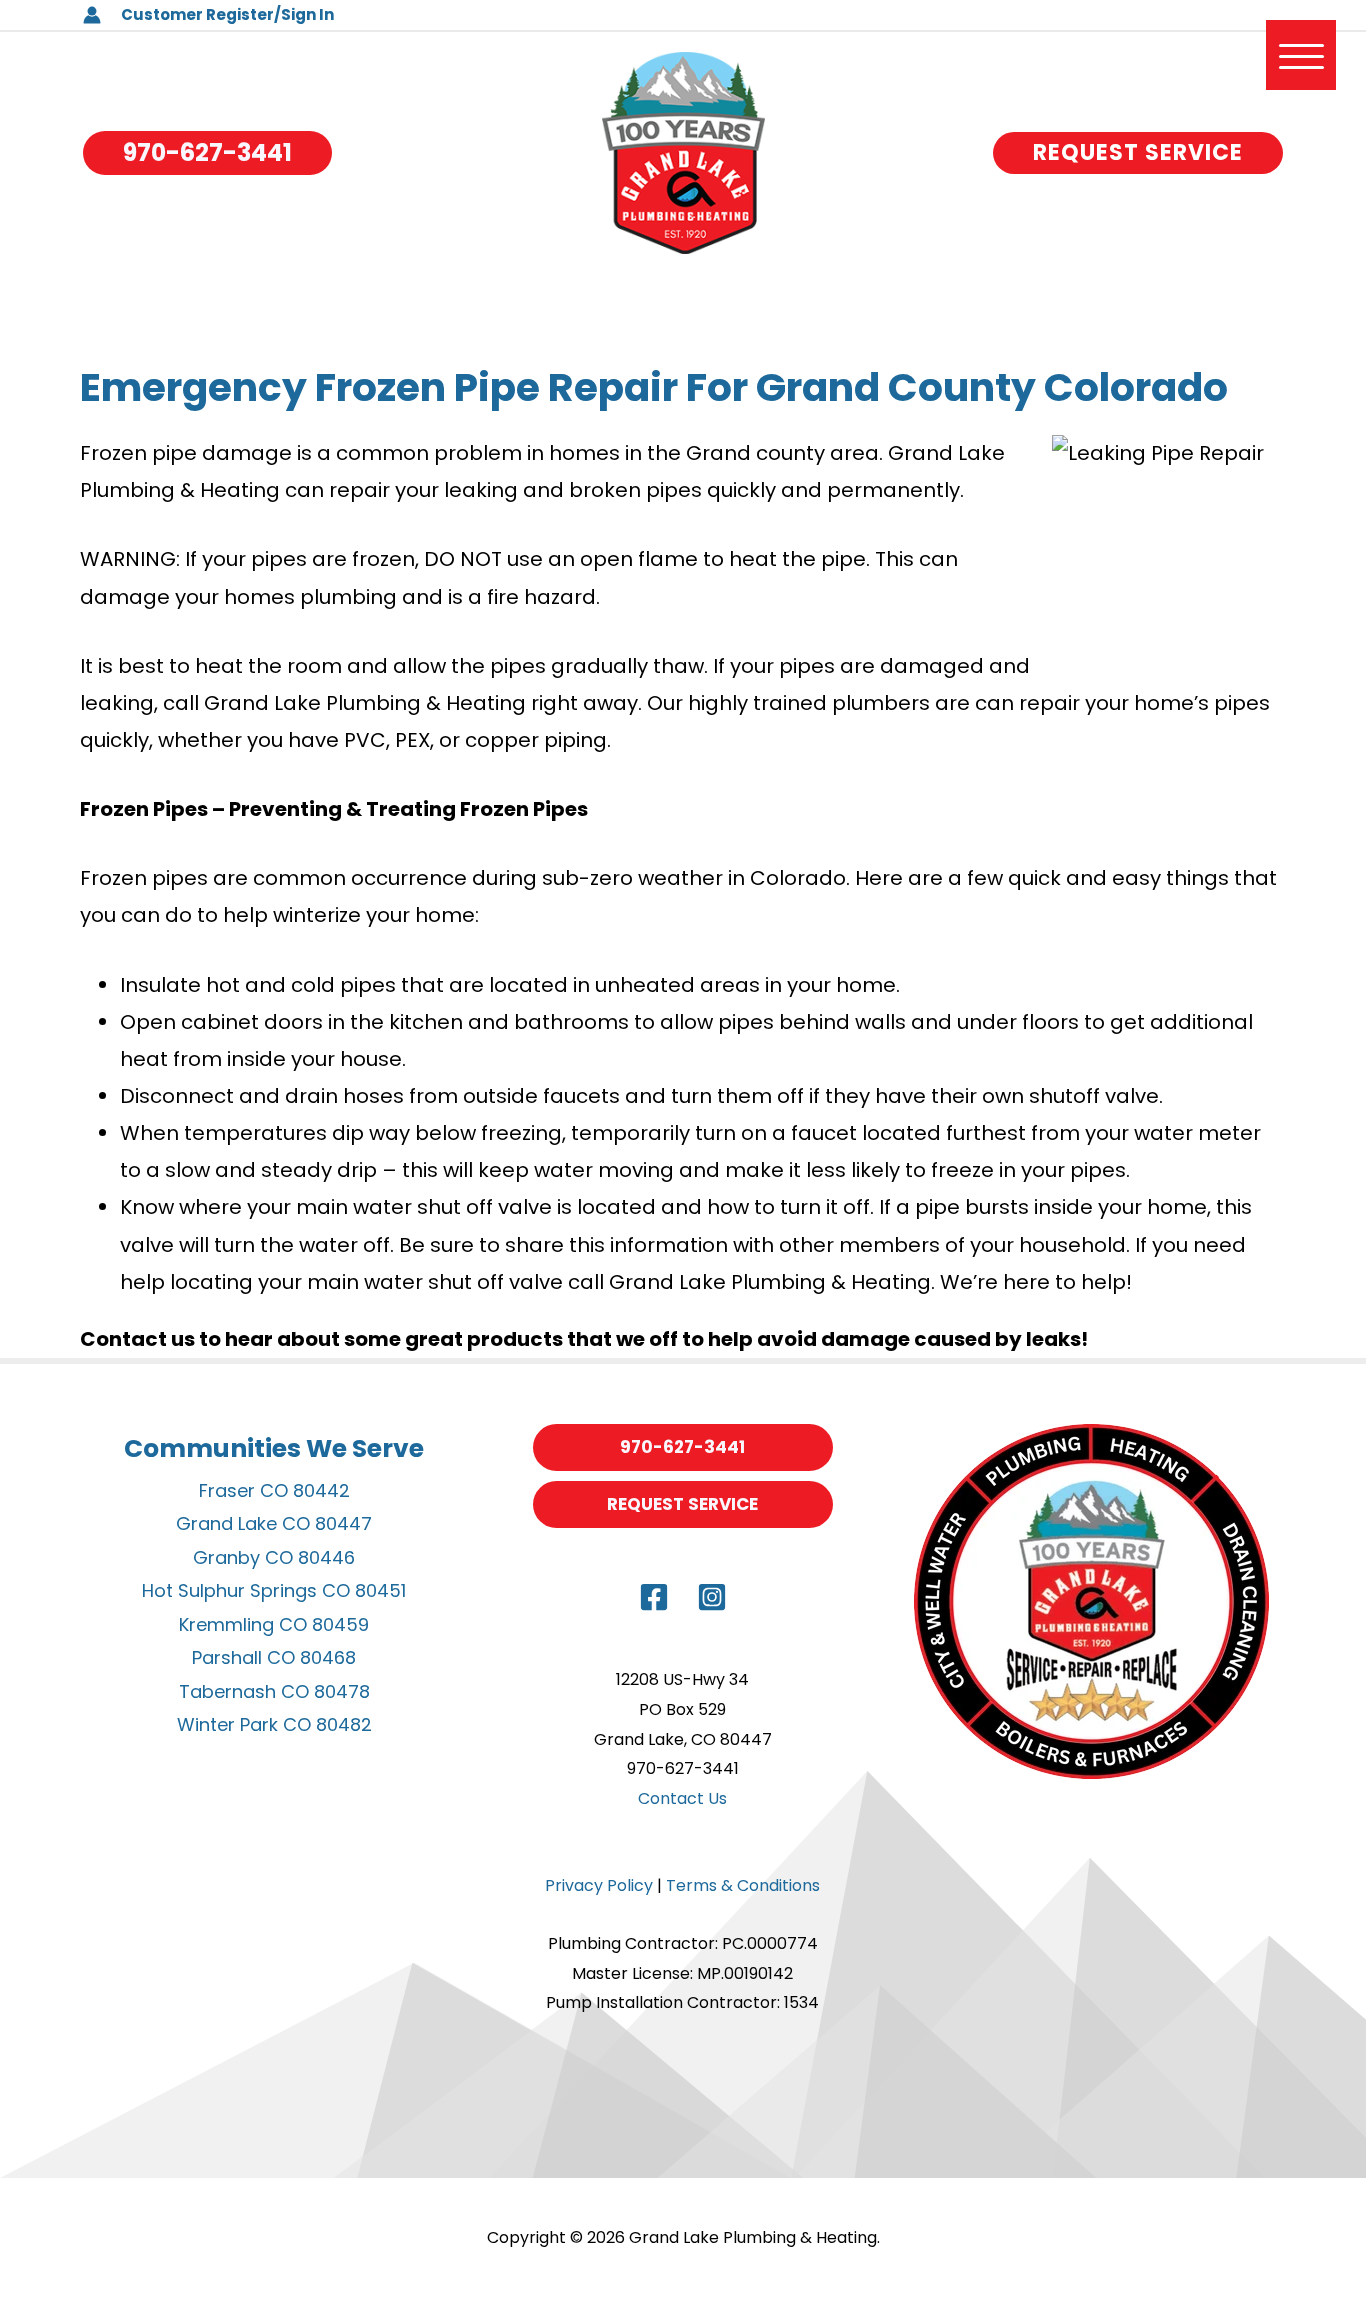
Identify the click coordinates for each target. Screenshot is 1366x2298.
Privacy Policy (599, 1885)
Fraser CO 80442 (274, 1490)
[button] (207, 153)
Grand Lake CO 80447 (274, 1523)
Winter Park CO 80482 (274, 1724)
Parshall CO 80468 (274, 1657)
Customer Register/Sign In (227, 14)
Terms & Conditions (743, 1885)
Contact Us (682, 1798)
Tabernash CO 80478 (274, 1691)
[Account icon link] (92, 15)
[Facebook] (654, 1597)
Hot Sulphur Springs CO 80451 (274, 1590)
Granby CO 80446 (274, 1557)
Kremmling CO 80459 (274, 1624)
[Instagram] (712, 1597)
